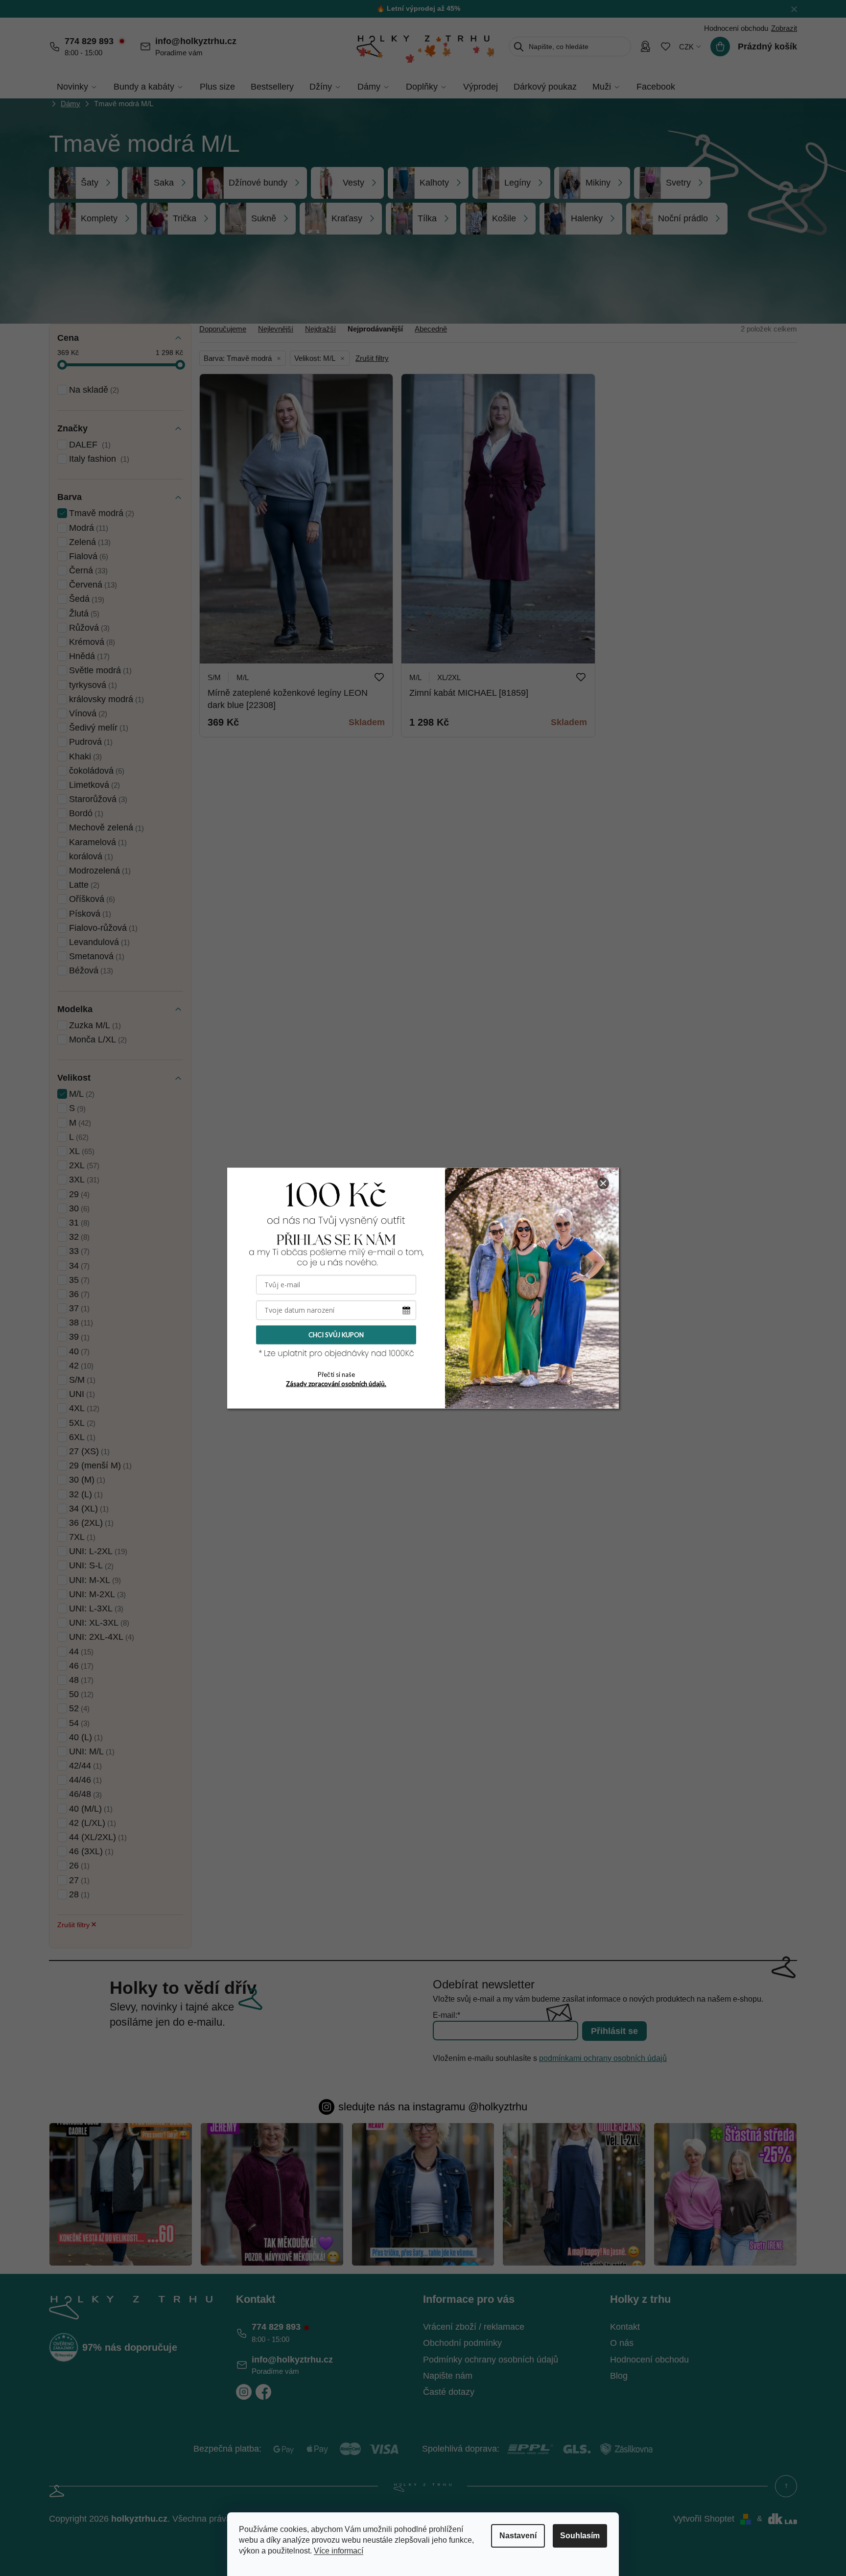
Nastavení (518, 2536)
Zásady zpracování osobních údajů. (336, 1384)
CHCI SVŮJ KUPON (336, 1335)
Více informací (339, 2551)
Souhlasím (580, 2536)
